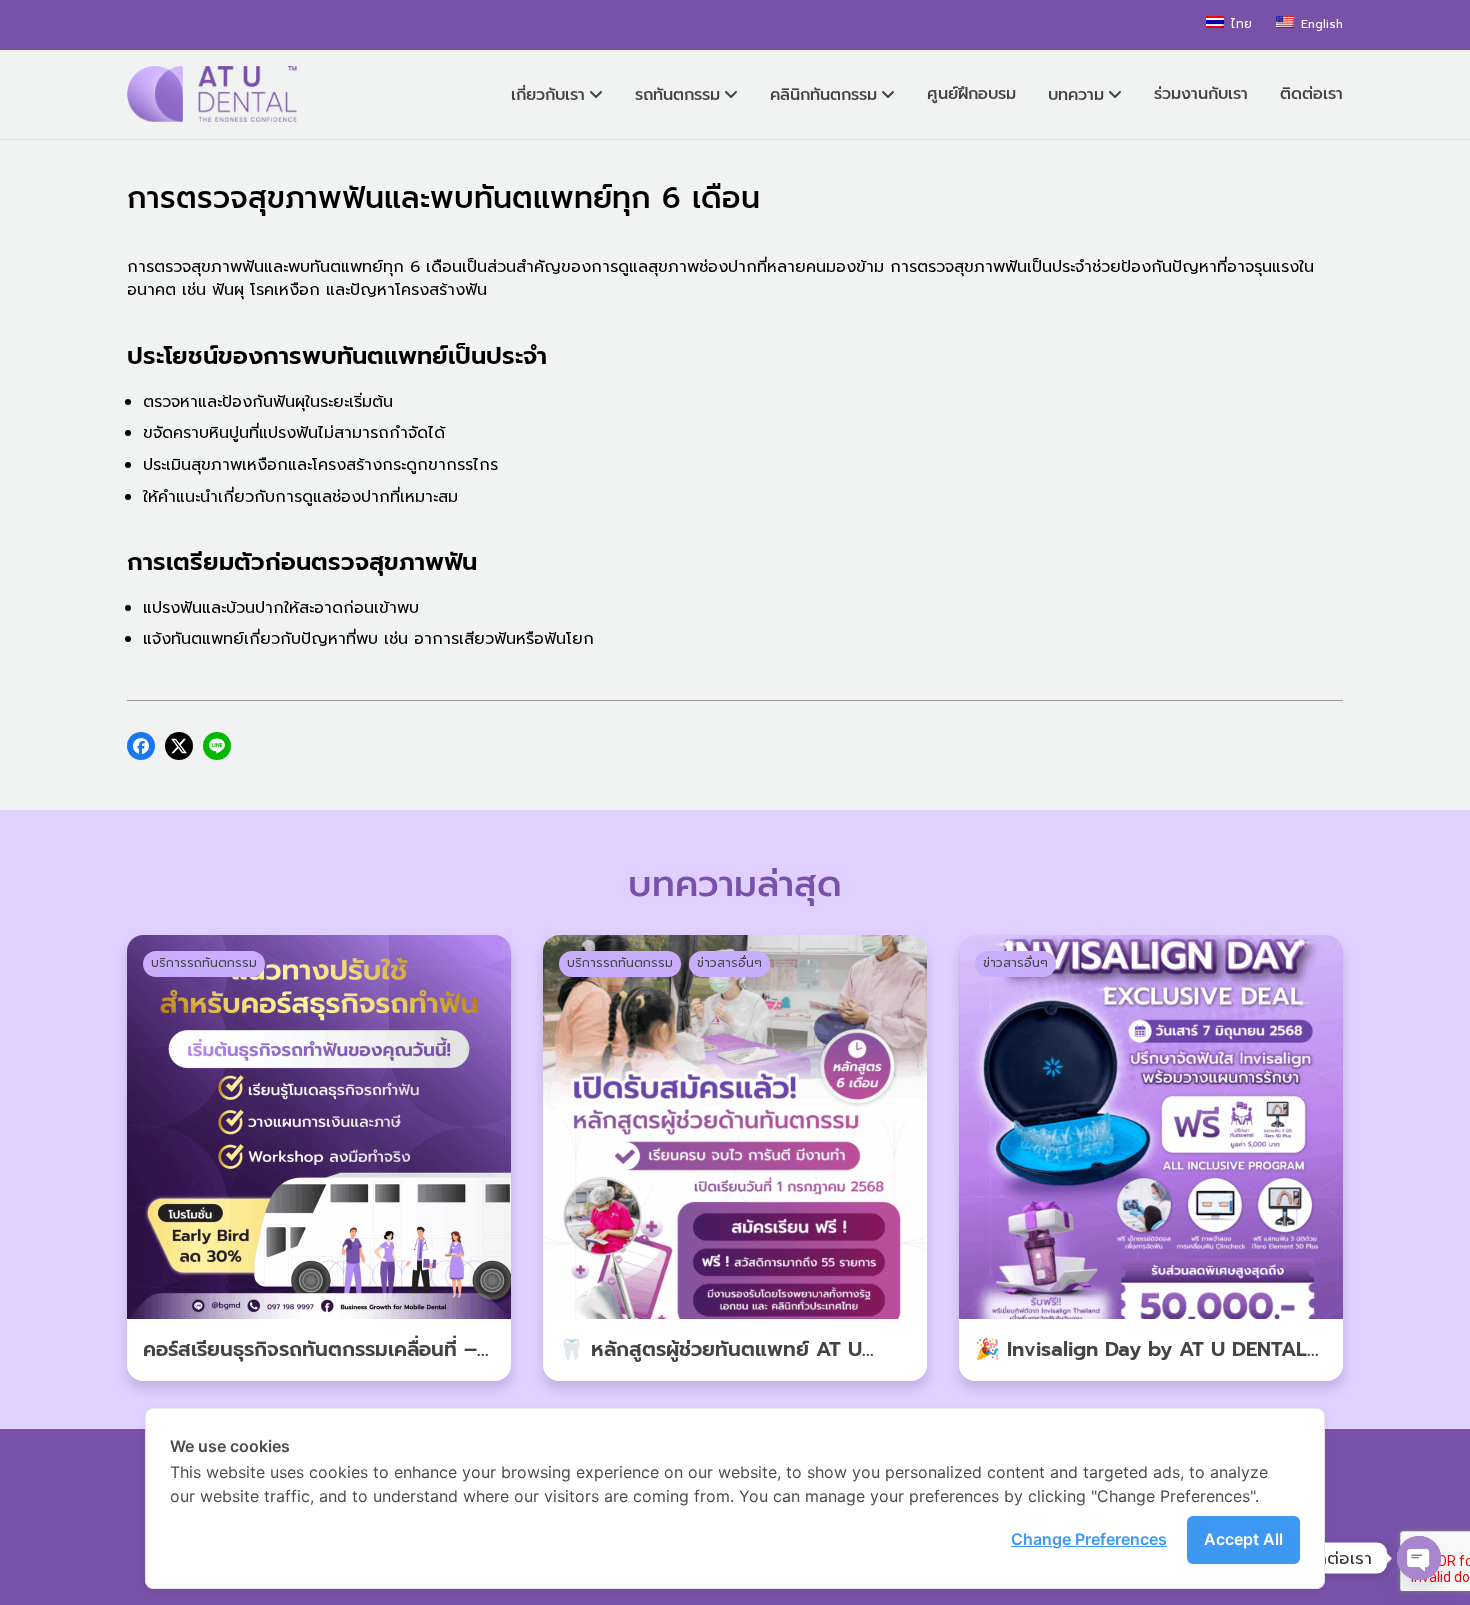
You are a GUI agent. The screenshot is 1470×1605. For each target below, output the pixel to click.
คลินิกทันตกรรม (823, 95)
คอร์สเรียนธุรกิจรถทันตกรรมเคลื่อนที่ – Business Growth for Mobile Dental (312, 1364)
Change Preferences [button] (1089, 1539)
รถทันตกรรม (677, 95)
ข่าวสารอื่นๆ (729, 963)
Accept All (1243, 1539)
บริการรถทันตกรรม (204, 963)
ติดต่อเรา (1311, 94)
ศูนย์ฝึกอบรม (971, 94)
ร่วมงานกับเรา (1201, 94)
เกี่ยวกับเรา (548, 95)
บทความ (1076, 95)
